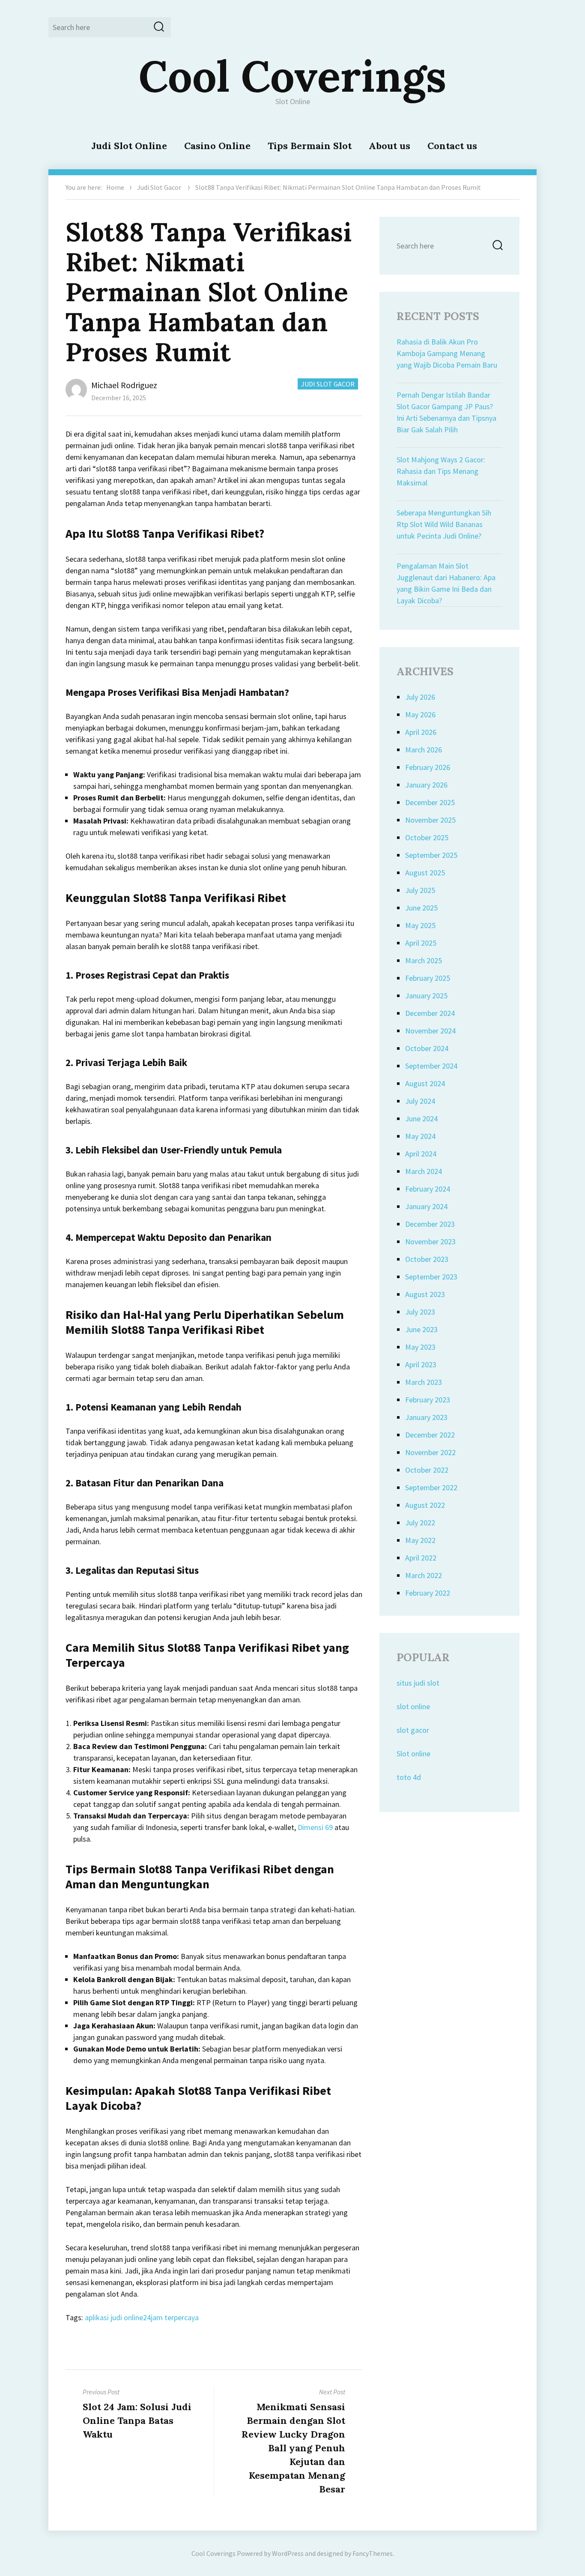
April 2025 (421, 943)
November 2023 (430, 1242)
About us (390, 146)
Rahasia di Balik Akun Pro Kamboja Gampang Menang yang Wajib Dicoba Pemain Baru (447, 353)
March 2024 (424, 1171)
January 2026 (426, 785)
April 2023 (421, 1364)
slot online (413, 1706)
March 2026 (424, 750)
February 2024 (428, 1189)
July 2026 (420, 697)
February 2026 (428, 767)
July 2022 (420, 1523)
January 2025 (426, 996)
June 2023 (421, 1329)
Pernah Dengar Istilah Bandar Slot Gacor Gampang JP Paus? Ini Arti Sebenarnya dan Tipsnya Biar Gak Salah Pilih (446, 412)
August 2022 (425, 1505)
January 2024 (426, 1206)
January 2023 (426, 1417)
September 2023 (431, 1277)
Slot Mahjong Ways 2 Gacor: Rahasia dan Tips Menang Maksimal (441, 471)
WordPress (288, 2553)
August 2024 (425, 1083)
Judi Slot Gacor (159, 187)
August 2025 (425, 873)
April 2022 (421, 1558)
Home (115, 187)
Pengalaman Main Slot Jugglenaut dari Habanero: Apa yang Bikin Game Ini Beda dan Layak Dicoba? (446, 583)
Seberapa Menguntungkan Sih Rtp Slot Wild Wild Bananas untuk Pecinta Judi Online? (444, 524)
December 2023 (430, 1224)
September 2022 (431, 1487)
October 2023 (427, 1259)
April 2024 (421, 1154)
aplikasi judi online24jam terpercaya (142, 2317)
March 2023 (424, 1382)
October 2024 (427, 1048)
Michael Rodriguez (124, 385)
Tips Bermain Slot (310, 146)
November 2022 (430, 1452)
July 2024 (420, 1101)
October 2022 (427, 1470)
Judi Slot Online (129, 146)
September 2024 (431, 1066)
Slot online (413, 1754)
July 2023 (420, 1312)
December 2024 (430, 1013)
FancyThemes (373, 2553)
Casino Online (217, 146)
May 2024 (420, 1136)
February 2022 (428, 1593)
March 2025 (424, 960)
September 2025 (431, 855)
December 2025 (430, 802)
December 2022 (430, 1435)
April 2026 (421, 732)
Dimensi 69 (315, 1827)
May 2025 (420, 925)
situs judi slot (418, 1683)
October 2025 (427, 837)
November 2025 (430, 820)
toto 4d (409, 1777)
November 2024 (430, 1031)
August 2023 (425, 1294)
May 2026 (420, 714)
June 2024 (421, 1119)
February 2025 (428, 978)
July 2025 (420, 890)
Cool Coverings (292, 76)
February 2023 (428, 1400)
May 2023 (420, 1347)
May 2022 (420, 1540)
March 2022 (424, 1575)
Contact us (452, 146)
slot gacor (413, 1730)
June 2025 (421, 908)
